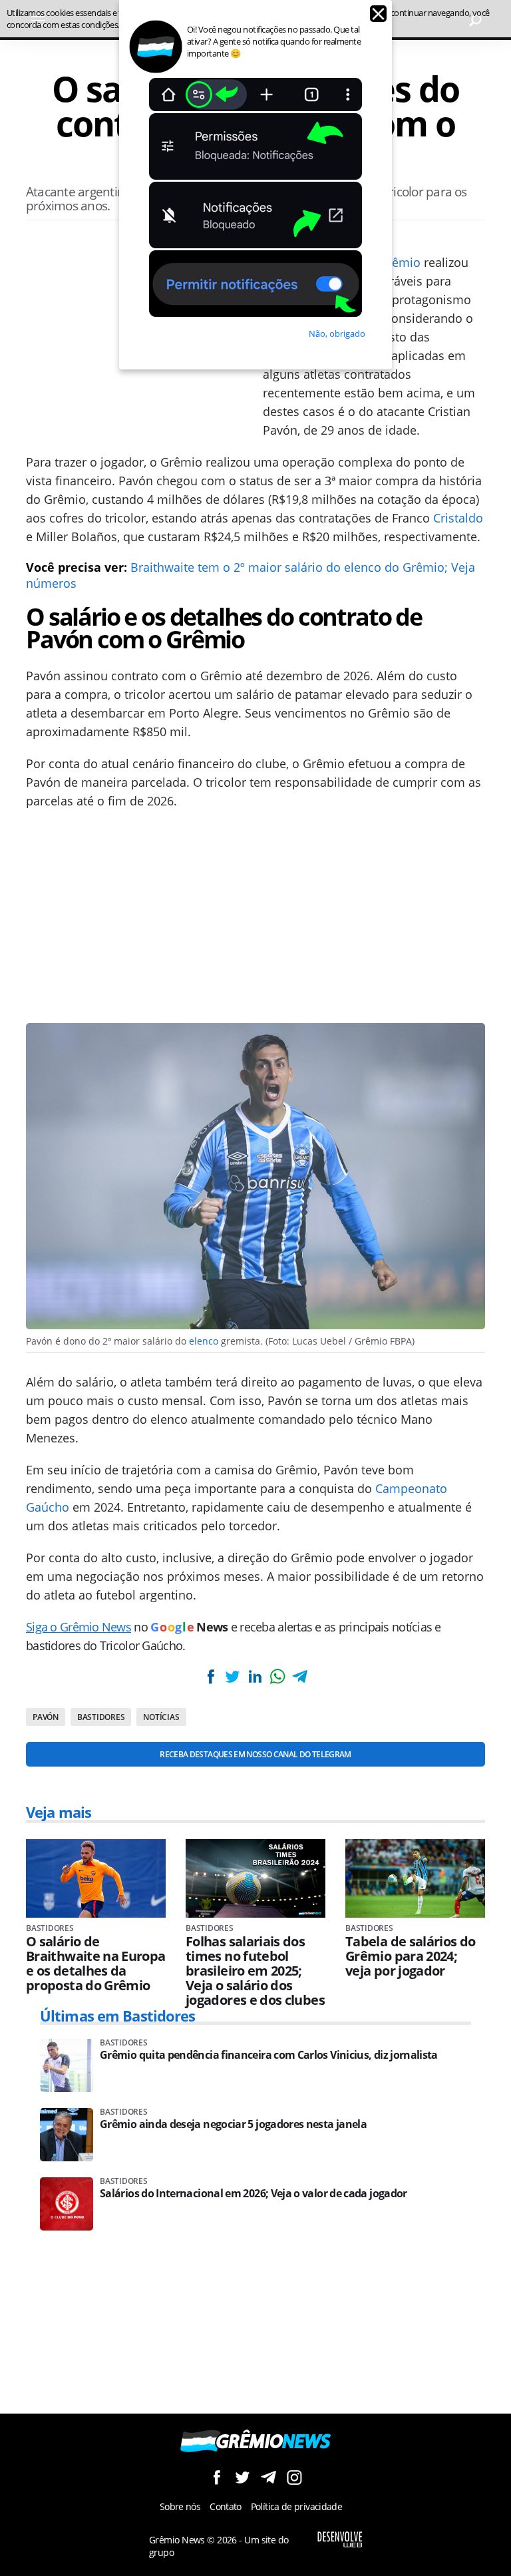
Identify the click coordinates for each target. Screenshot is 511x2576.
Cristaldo (458, 518)
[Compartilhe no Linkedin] (255, 1676)
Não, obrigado (337, 333)
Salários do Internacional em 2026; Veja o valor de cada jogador (254, 2194)
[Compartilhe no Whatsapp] (277, 1676)
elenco (204, 1341)
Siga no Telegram (268, 2477)
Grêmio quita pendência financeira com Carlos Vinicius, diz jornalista (269, 2055)
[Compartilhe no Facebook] (211, 1676)
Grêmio (400, 262)
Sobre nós (180, 2506)
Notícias (161, 1717)
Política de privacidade (296, 2506)
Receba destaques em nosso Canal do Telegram (255, 1754)
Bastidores (101, 1717)
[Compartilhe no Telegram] (299, 1676)
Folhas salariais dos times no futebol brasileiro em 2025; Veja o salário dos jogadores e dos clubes (255, 1971)
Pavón (46, 1717)
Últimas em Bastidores (118, 2016)
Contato (226, 2506)
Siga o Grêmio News (79, 1627)
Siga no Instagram (294, 2477)
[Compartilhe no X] (233, 1676)
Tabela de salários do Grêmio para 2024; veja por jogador (411, 1956)
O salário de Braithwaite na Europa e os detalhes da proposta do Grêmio (96, 1964)
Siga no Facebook (217, 2477)
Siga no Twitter (243, 2477)
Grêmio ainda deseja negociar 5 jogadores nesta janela (233, 2124)
